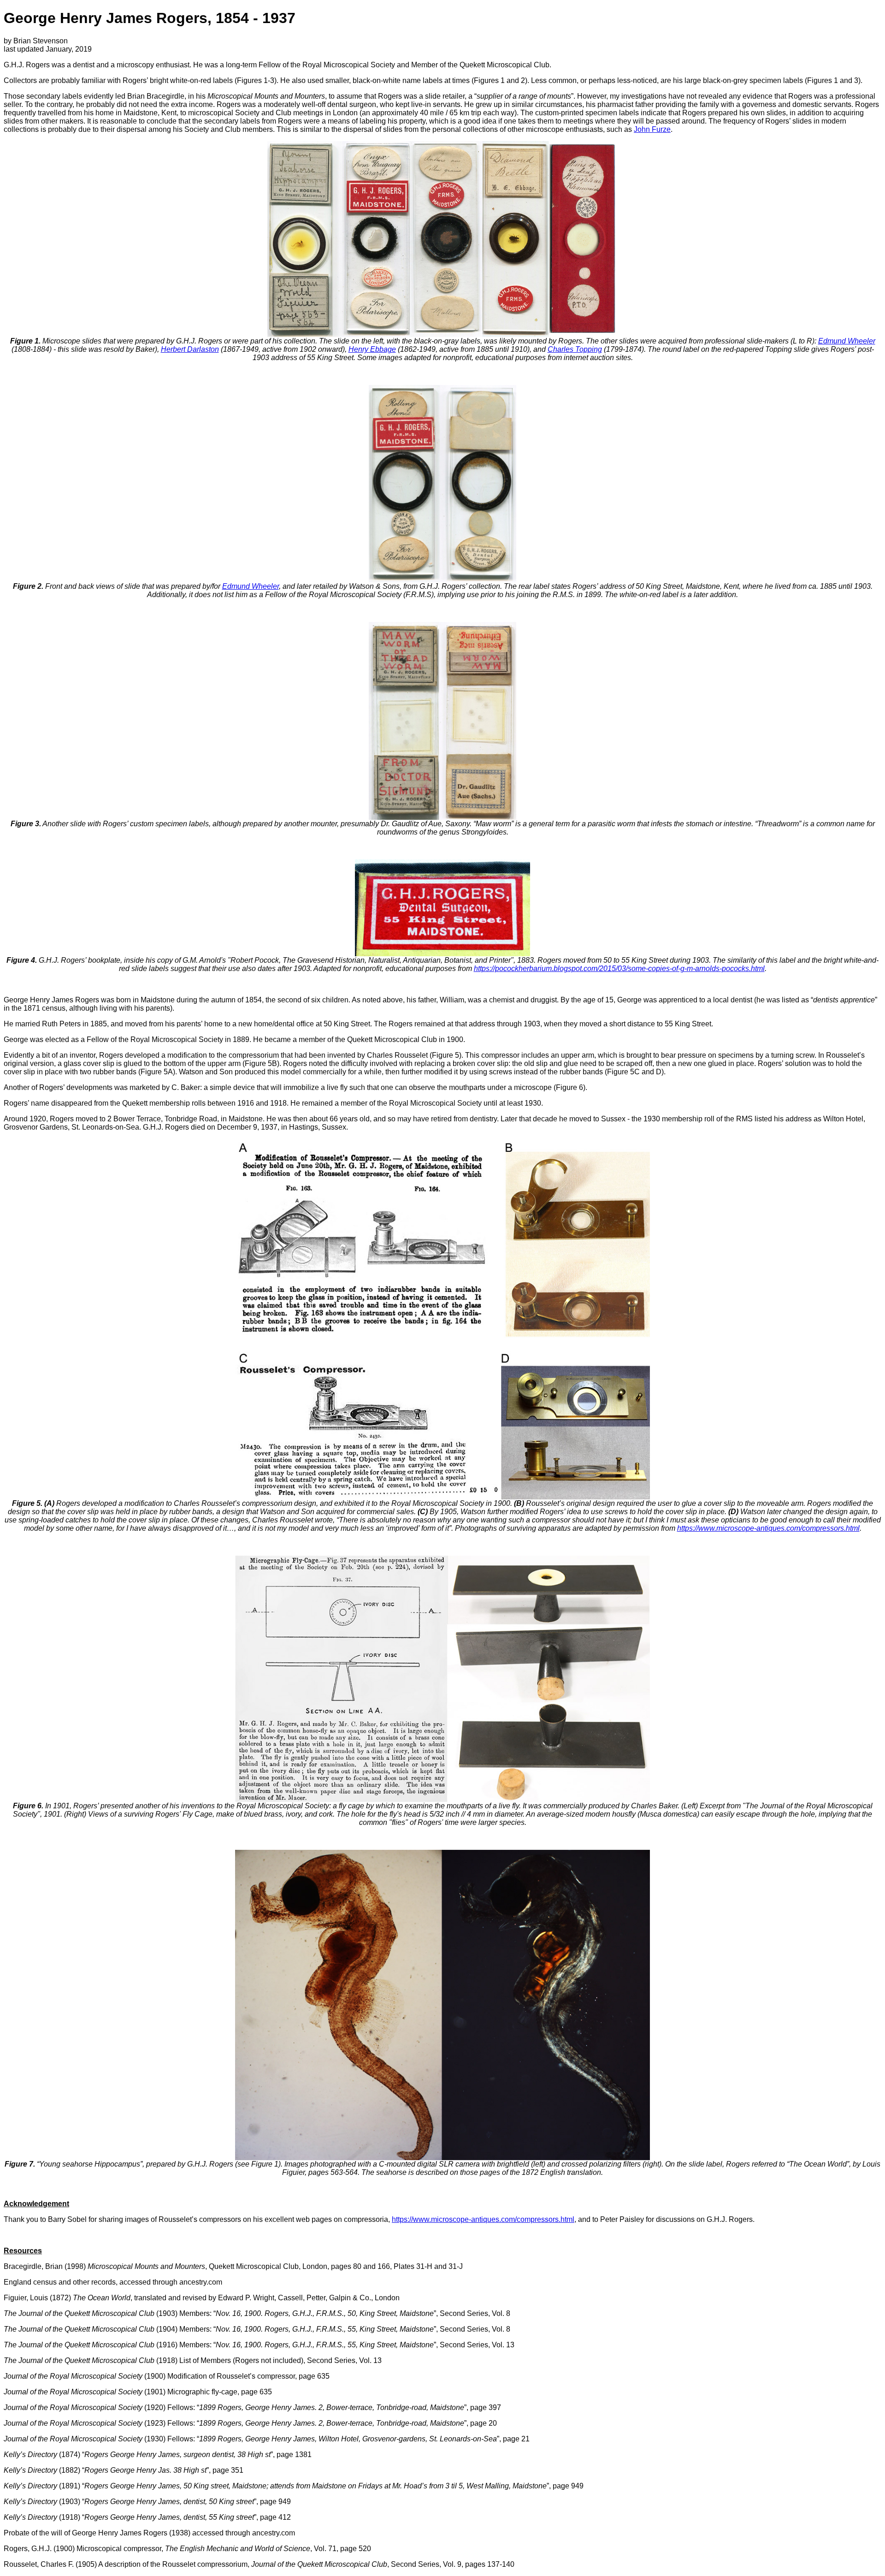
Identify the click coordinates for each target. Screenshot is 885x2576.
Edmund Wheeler (847, 341)
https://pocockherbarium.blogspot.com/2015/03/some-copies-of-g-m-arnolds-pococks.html (619, 968)
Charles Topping (575, 349)
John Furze (652, 129)
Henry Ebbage (372, 349)
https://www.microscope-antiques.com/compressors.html (768, 1528)
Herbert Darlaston (190, 349)
